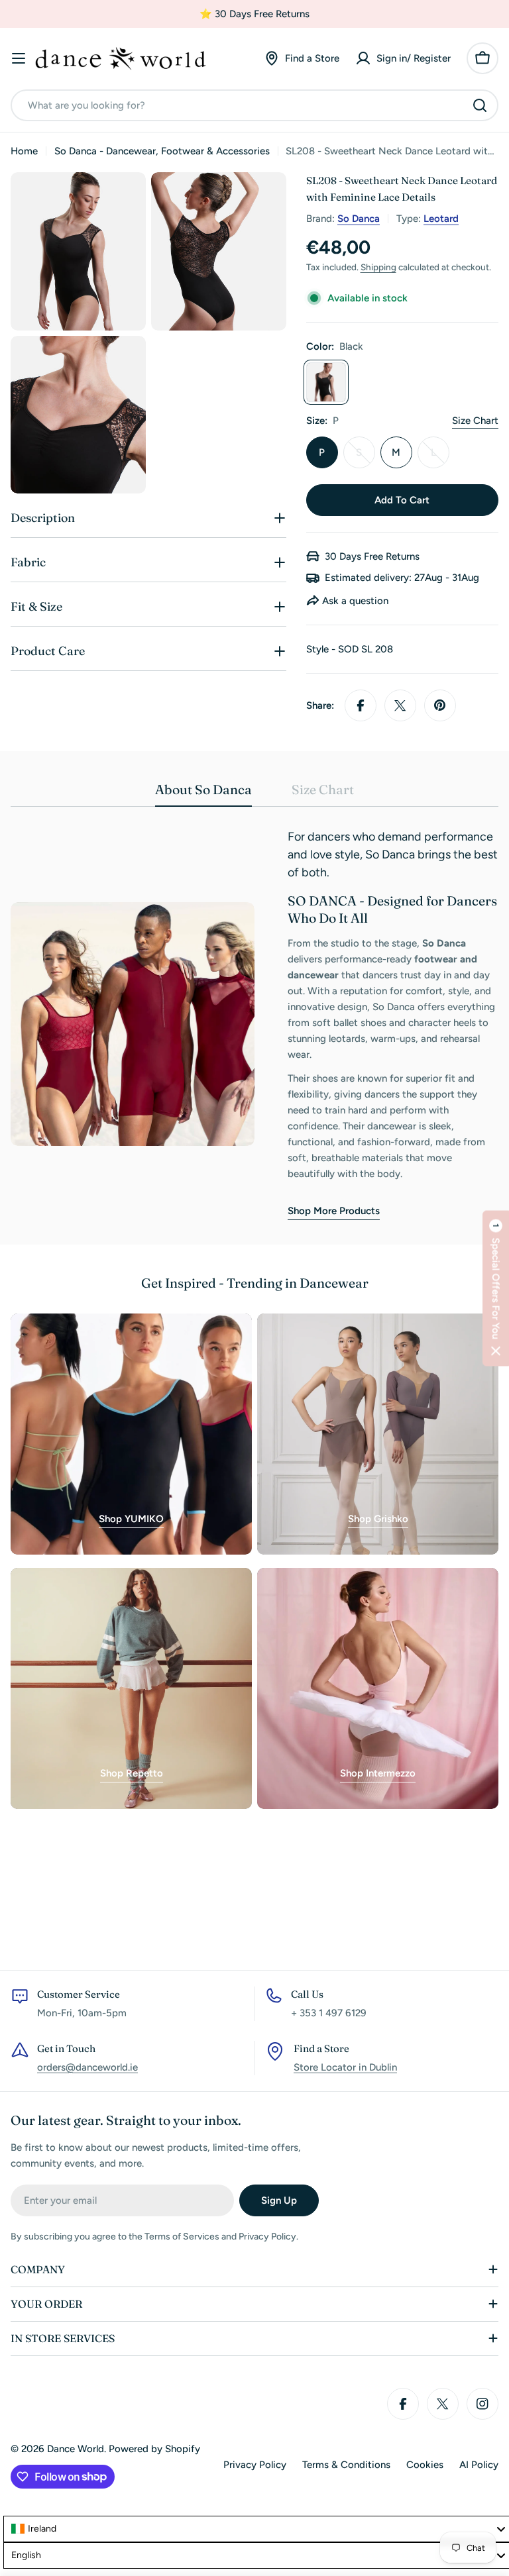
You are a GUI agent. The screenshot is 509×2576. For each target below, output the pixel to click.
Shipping (378, 267)
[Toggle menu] (19, 58)
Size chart (475, 421)
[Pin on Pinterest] (440, 705)
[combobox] (254, 105)
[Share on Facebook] (361, 705)
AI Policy (479, 2465)
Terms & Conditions (346, 2465)
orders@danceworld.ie (87, 2067)
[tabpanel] (254, 1024)
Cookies (425, 2465)
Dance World (76, 2449)
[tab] (203, 794)
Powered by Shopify (154, 2449)
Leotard (441, 219)
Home (24, 151)
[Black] (326, 382)
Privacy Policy (255, 2465)
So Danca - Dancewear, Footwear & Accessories (162, 151)
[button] (496, 1288)
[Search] (480, 105)
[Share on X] (400, 705)
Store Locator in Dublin (345, 2067)
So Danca (359, 219)
